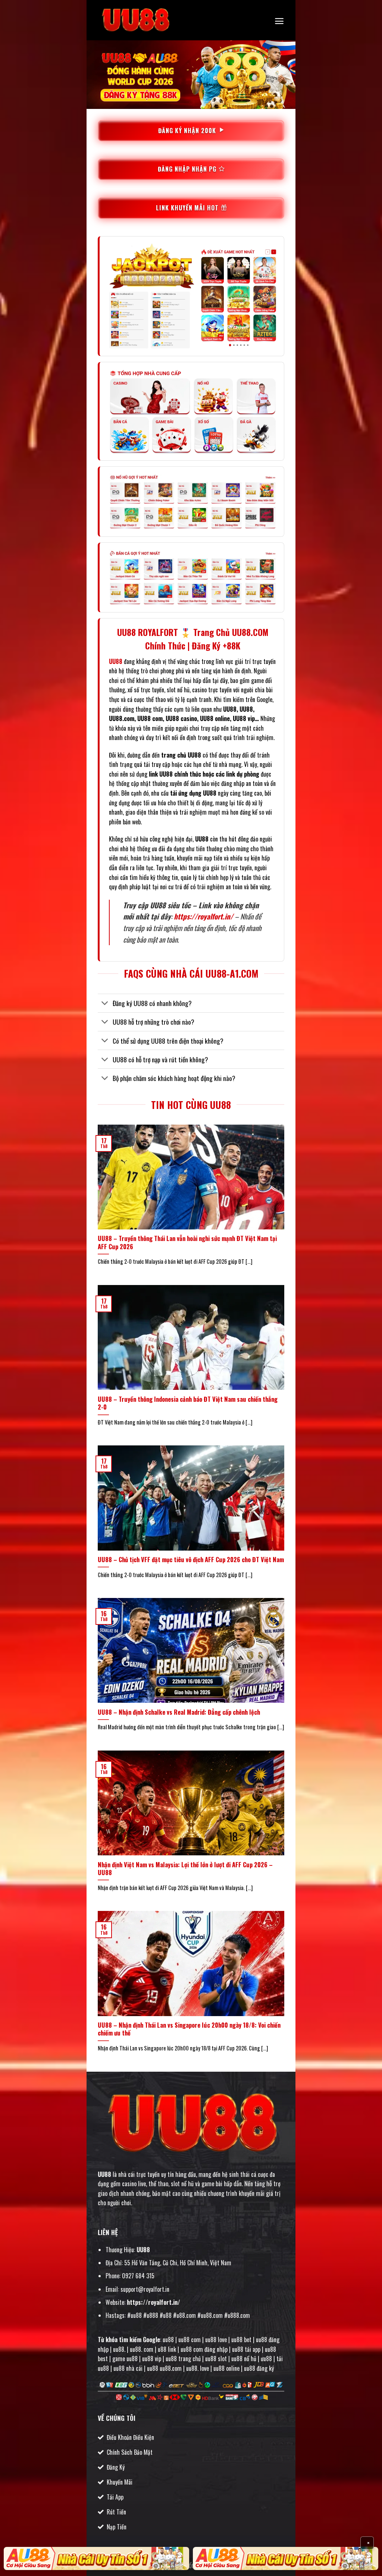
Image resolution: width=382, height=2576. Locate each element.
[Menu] (279, 21)
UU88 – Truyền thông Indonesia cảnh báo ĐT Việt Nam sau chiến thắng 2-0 (188, 1403)
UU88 (104, 2174)
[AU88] (96, 2558)
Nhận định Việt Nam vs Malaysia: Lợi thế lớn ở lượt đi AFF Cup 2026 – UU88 (185, 1869)
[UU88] (135, 20)
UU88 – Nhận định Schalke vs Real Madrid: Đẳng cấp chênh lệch (179, 1712)
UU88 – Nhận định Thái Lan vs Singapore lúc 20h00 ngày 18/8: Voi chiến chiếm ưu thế (189, 2029)
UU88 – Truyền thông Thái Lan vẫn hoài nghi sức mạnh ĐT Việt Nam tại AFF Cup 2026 (187, 1242)
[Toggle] (105, 1004)
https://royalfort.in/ (203, 916)
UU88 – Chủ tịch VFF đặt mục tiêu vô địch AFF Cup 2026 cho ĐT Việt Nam (191, 1560)
